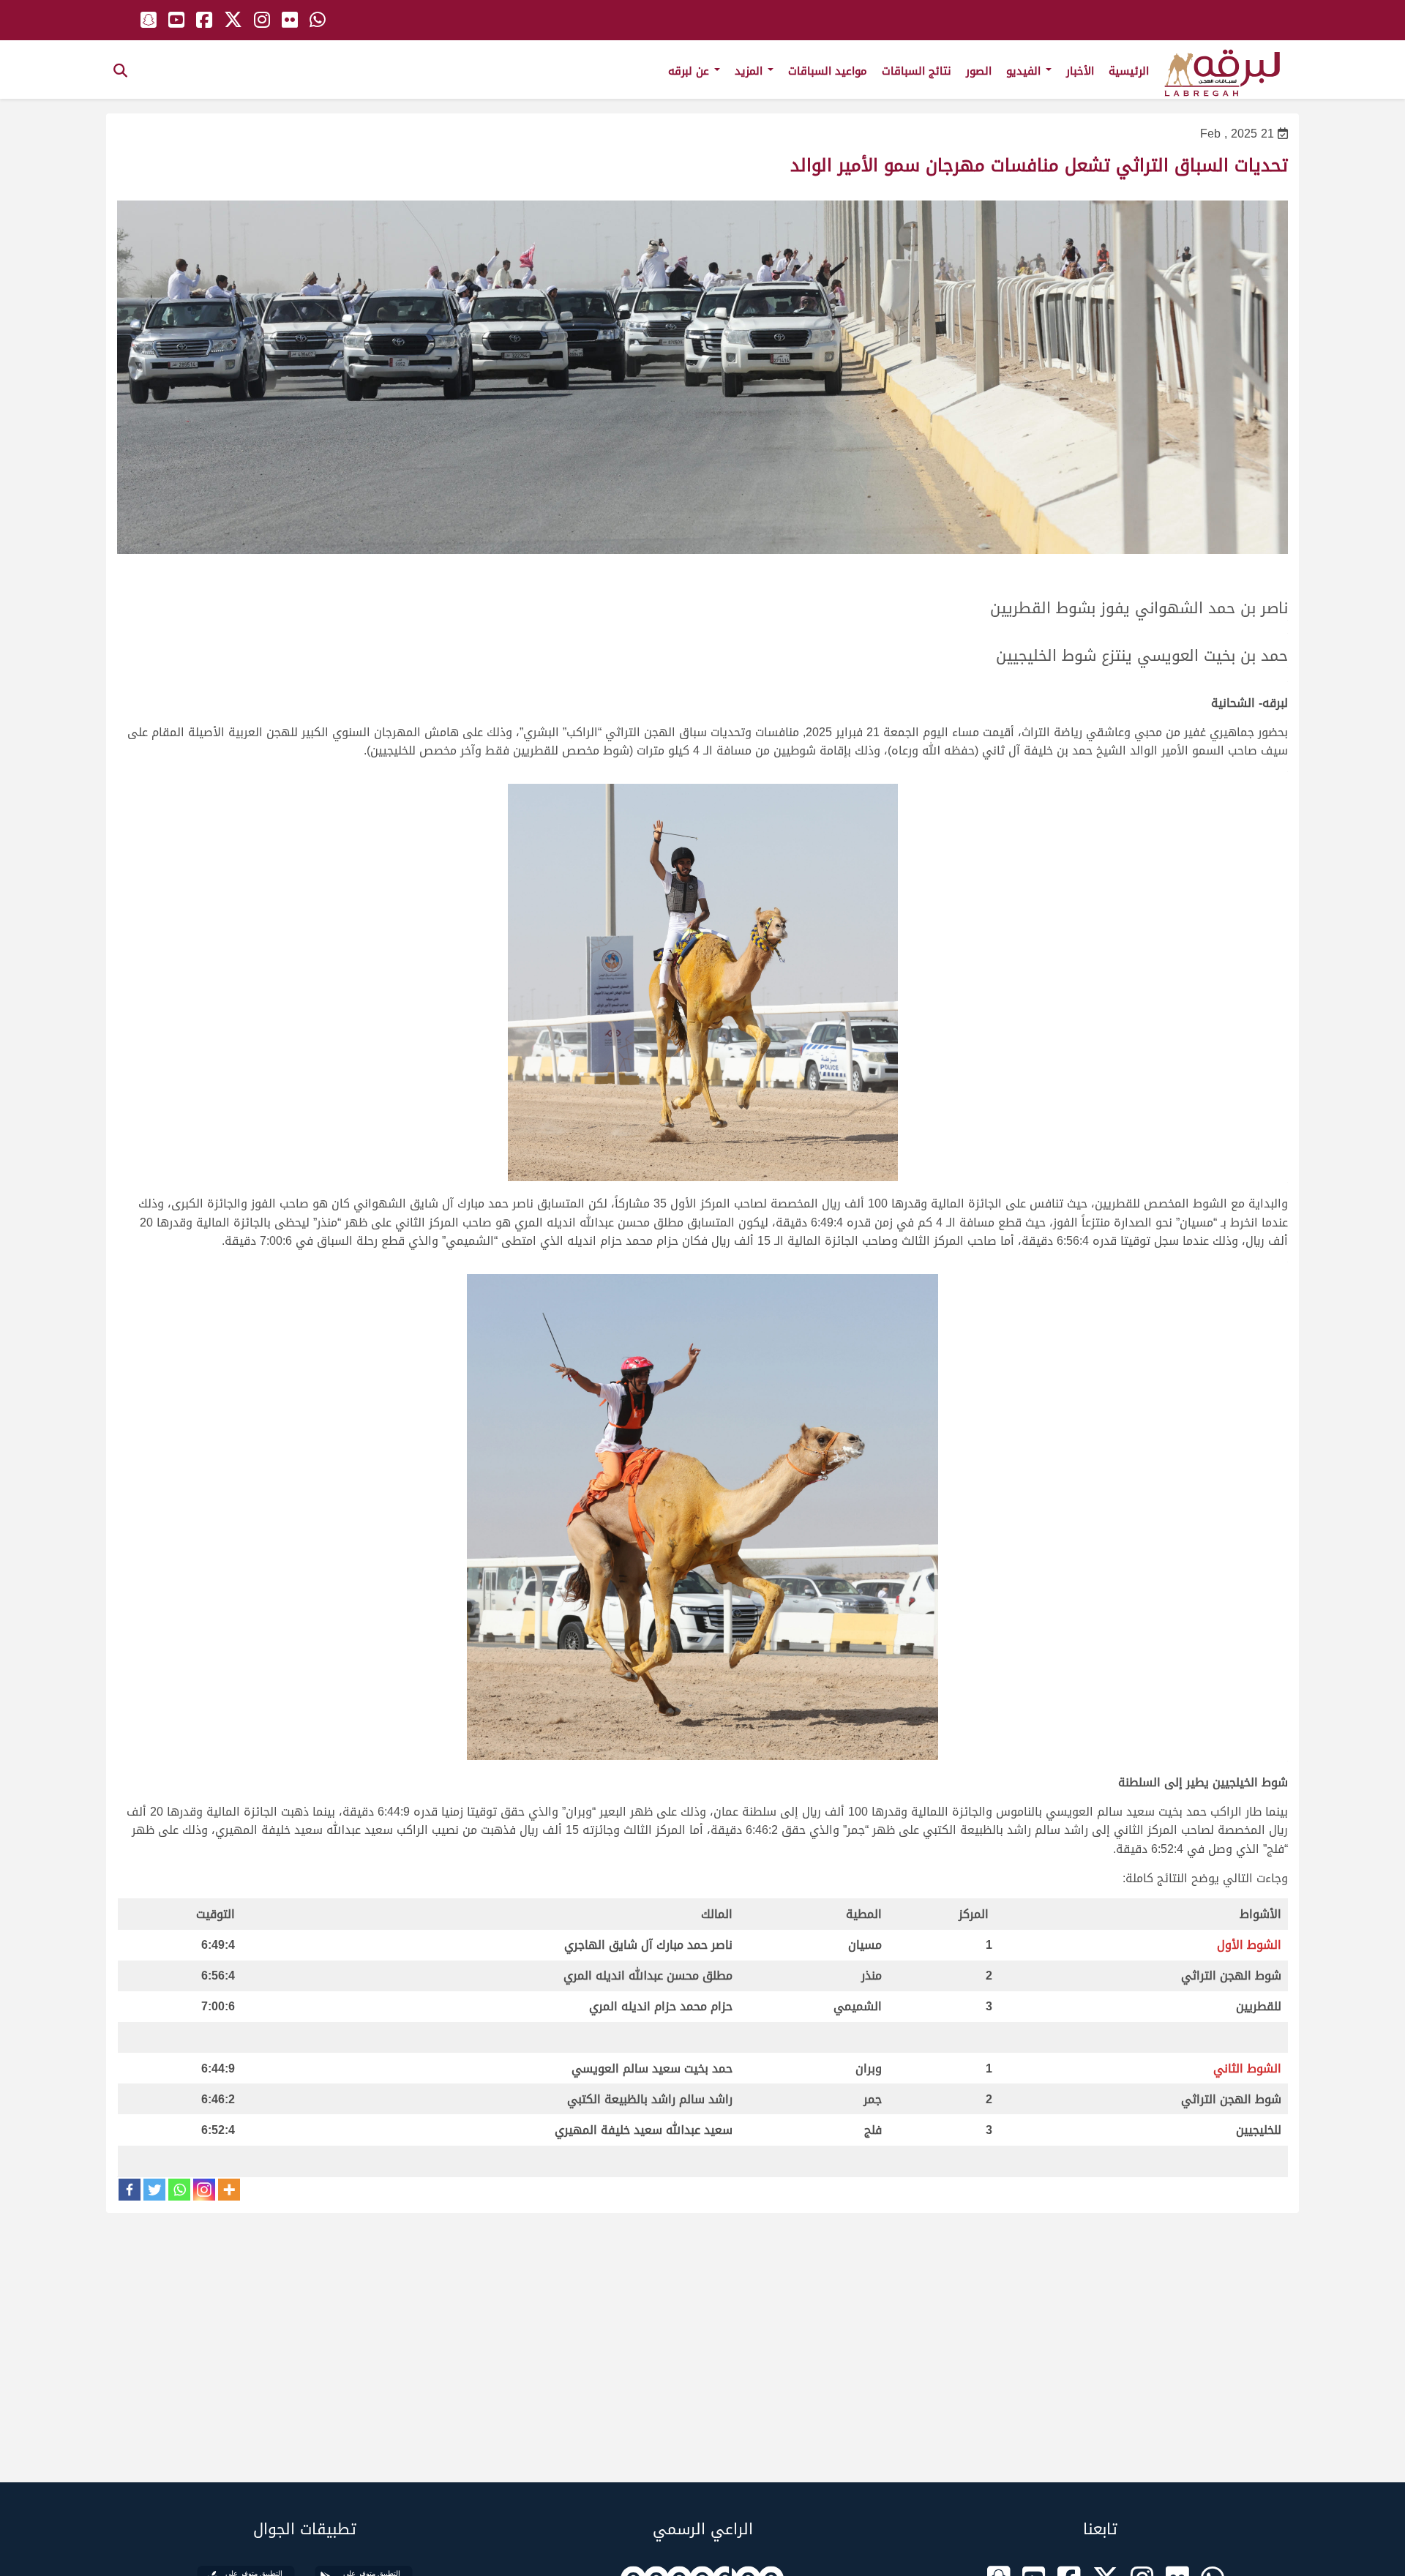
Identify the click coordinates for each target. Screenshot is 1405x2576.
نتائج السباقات (917, 71)
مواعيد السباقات (828, 71)
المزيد (750, 71)
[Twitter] (154, 2190)
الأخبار (1080, 71)
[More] (229, 2190)
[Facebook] (130, 2190)
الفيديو (1025, 71)
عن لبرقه (690, 71)
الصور (979, 71)
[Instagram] (204, 2190)
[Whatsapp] (179, 2190)
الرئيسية (1129, 71)
